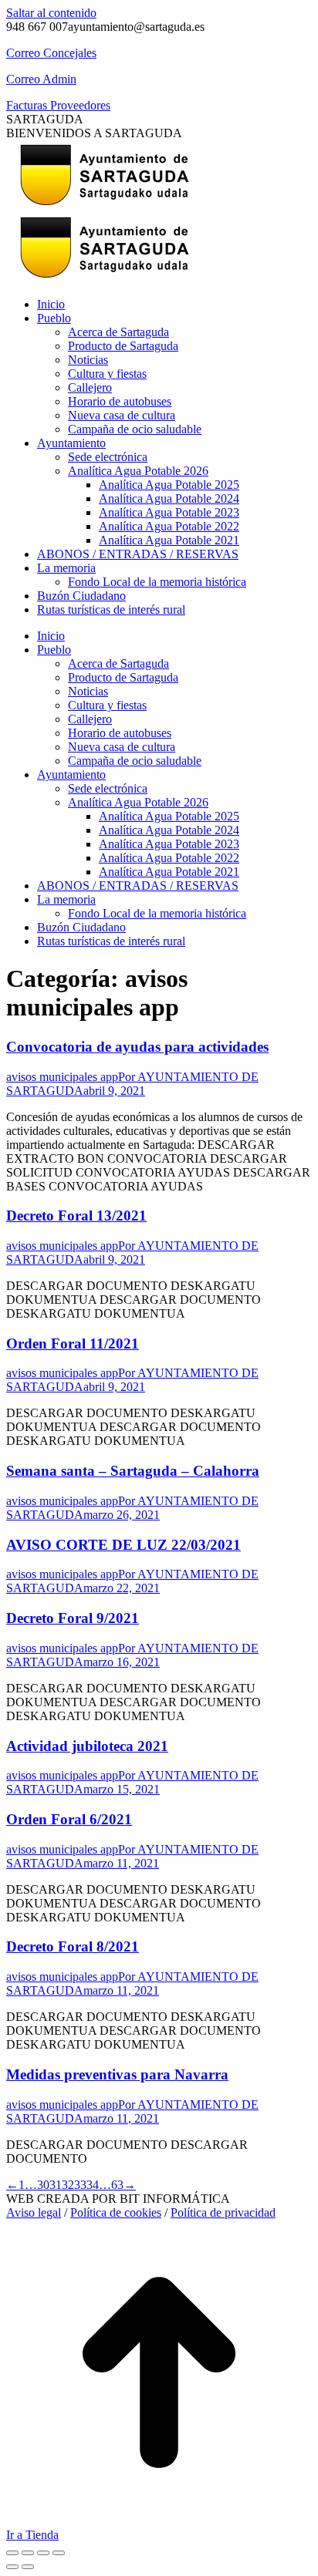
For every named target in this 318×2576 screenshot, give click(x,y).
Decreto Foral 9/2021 (73, 1618)
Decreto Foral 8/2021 (73, 1946)
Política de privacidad (223, 2212)
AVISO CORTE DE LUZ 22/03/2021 (123, 1545)
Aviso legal (34, 2212)
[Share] (28, 2553)
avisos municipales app (62, 1077)
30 (43, 2185)
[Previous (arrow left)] (12, 2567)
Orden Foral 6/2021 (69, 1819)
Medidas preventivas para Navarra (117, 2074)
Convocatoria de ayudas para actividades (137, 1047)
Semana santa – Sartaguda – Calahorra (133, 1471)
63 (117, 2185)
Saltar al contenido (51, 13)
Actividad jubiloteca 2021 (87, 1746)
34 (93, 2185)
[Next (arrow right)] (28, 2567)
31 (56, 2185)
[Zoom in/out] (59, 2553)
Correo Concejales (51, 53)
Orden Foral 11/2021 (73, 1344)
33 (80, 2185)
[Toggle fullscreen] (43, 2553)
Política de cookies (116, 2212)
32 (68, 2185)
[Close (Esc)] (12, 2553)
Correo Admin (41, 79)
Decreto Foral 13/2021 (76, 1216)
